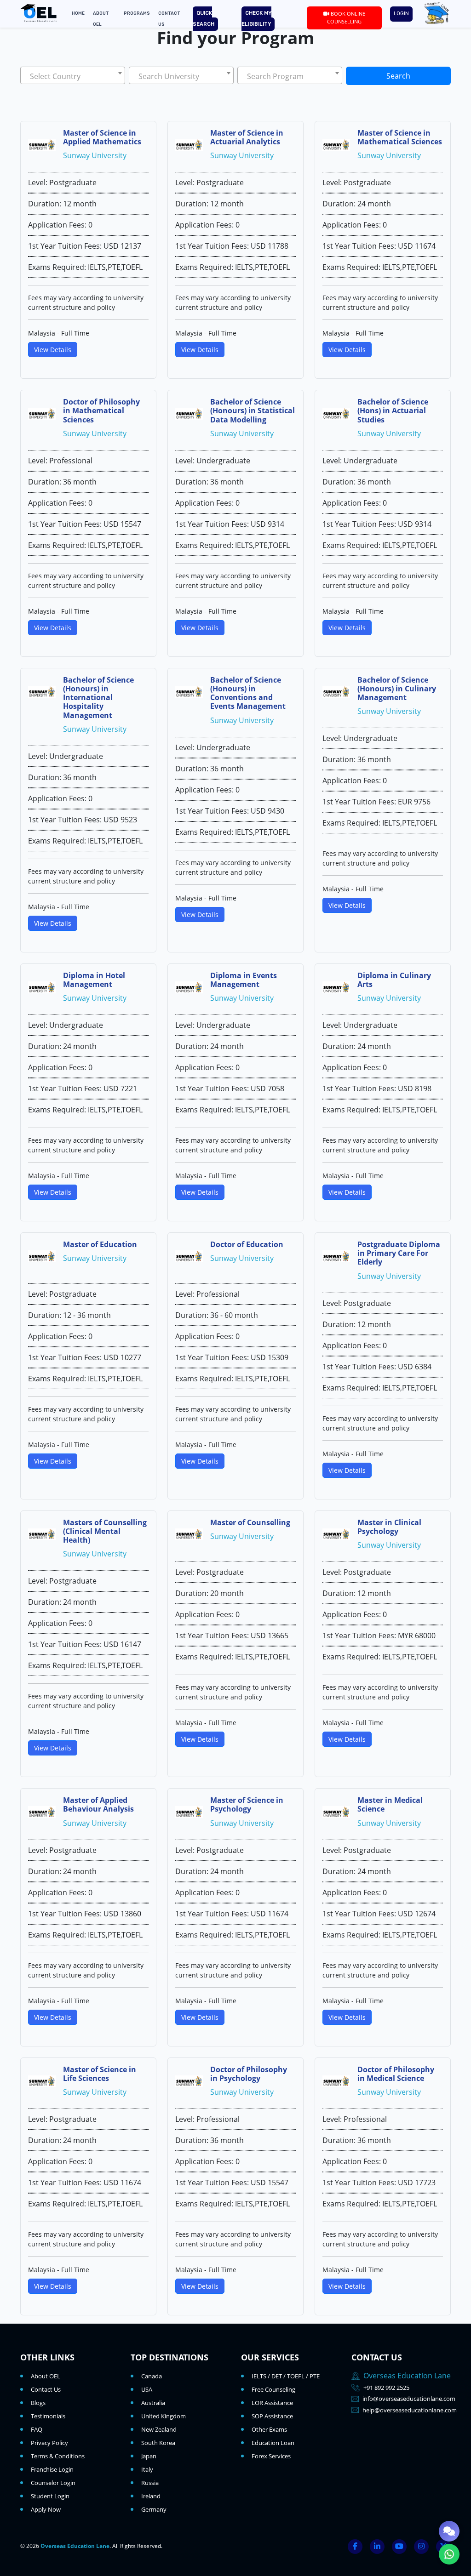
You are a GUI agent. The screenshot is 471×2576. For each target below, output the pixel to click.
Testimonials (48, 2416)
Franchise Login (52, 2469)
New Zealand (159, 2429)
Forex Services (271, 2456)
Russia (150, 2483)
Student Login (50, 2496)
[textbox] (73, 76)
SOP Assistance (272, 2416)
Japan (149, 2456)
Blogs (38, 2403)
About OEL (46, 2376)
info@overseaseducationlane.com (409, 2399)
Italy (147, 2469)
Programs (137, 13)
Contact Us (46, 2389)
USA (147, 2389)
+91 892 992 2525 (386, 2388)
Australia (153, 2403)
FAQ (37, 2429)
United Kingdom (164, 2416)
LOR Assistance (272, 2403)
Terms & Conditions (58, 2456)
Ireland (151, 2496)
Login (401, 14)
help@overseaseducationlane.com (410, 2410)
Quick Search (204, 19)
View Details (53, 350)
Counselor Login (53, 2483)
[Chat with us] (449, 2531)
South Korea (158, 2443)
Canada (152, 2376)
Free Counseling (273, 2389)
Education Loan (273, 2443)
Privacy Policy (49, 2443)
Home (78, 13)
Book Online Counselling (346, 17)
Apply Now (46, 2509)
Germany (154, 2509)
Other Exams (269, 2429)
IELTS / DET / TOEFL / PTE (286, 2376)
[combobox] (73, 75)
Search (398, 76)
